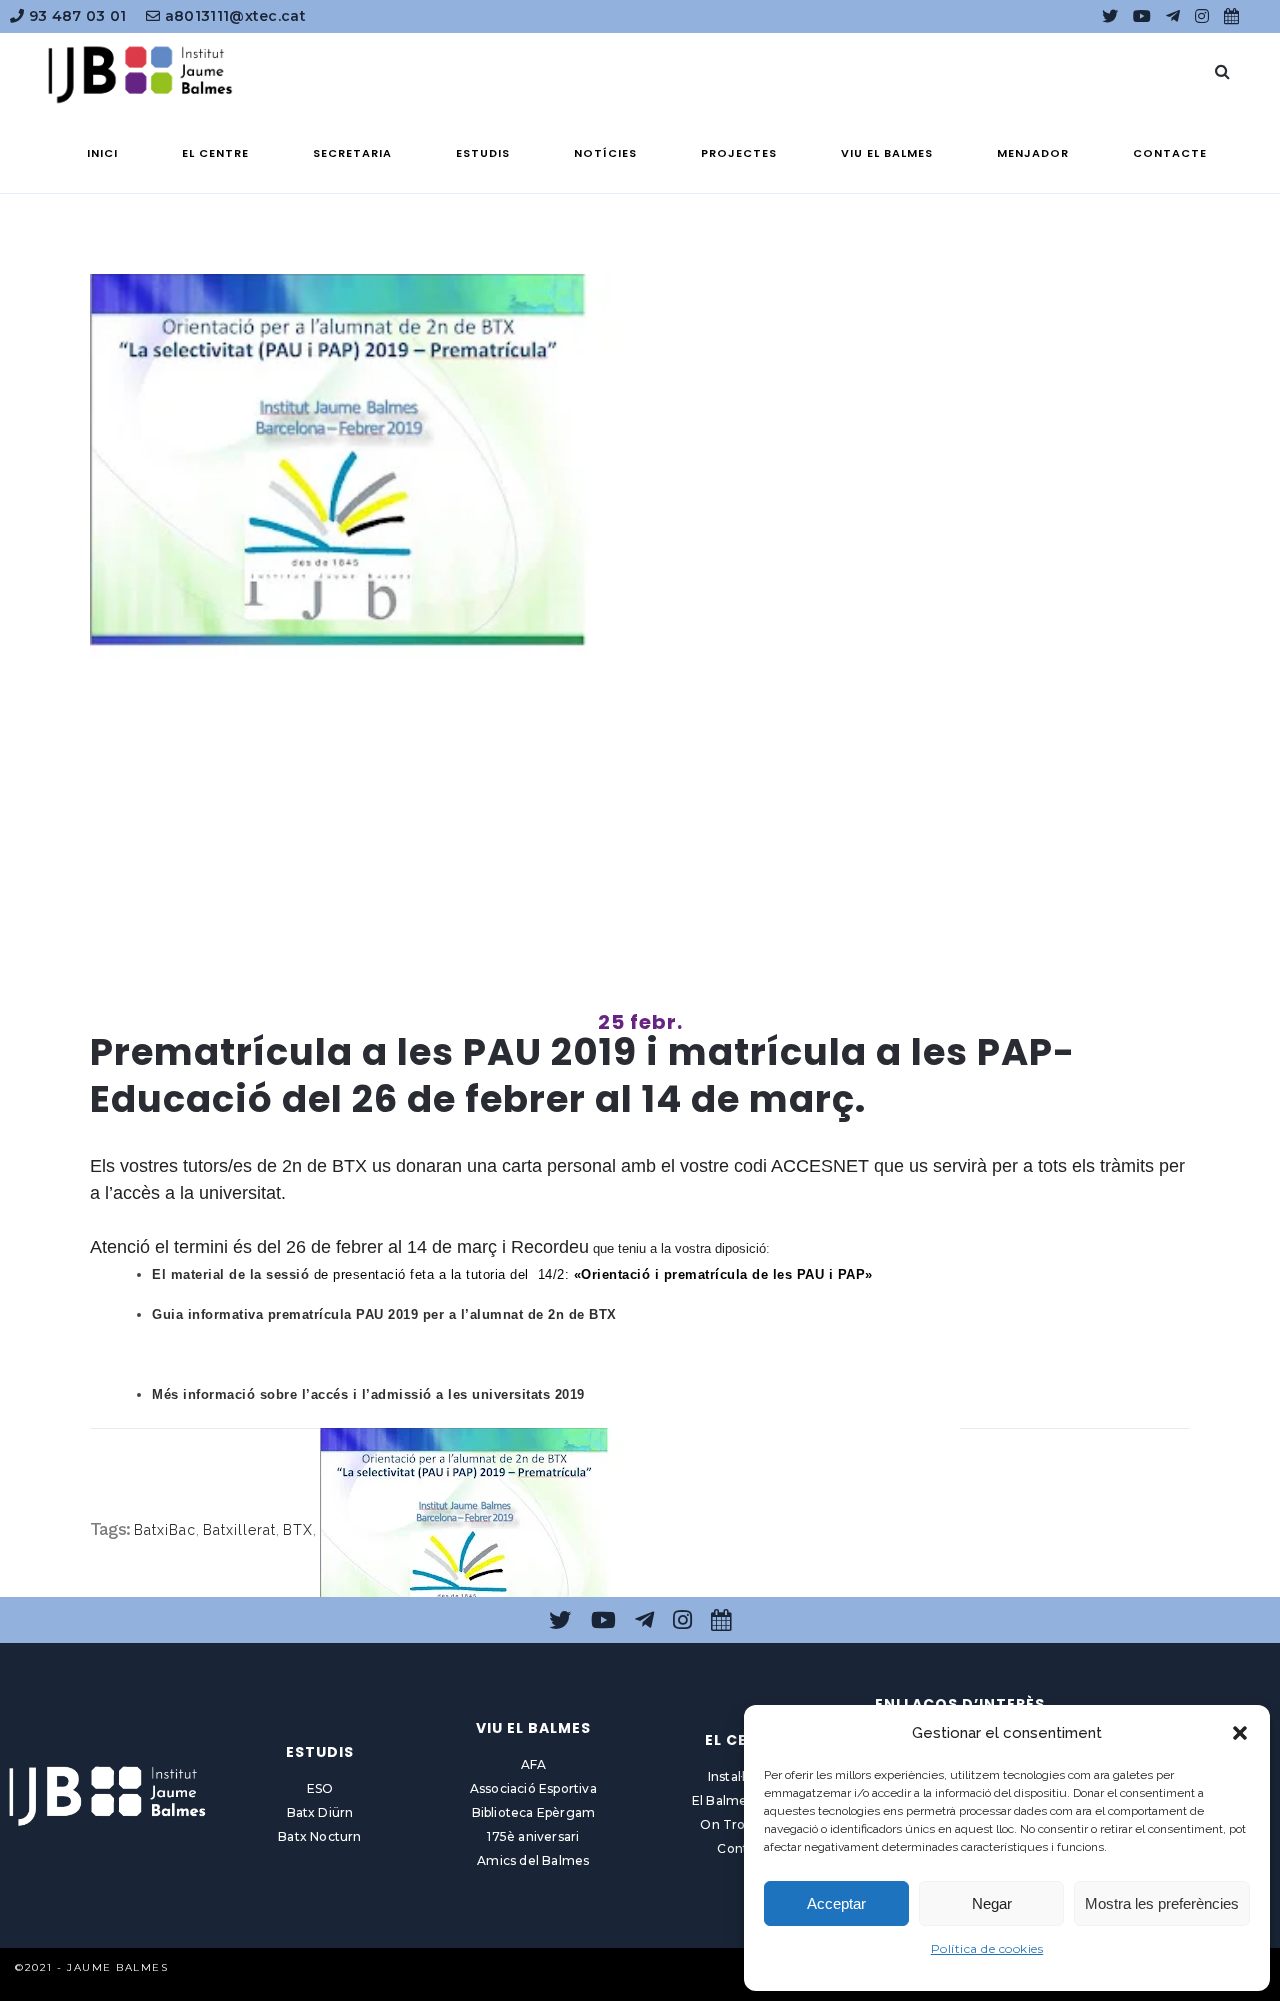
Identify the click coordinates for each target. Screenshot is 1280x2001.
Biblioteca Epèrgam (534, 1812)
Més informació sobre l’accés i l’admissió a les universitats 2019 (368, 1394)
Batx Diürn (320, 1812)
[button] (1240, 1733)
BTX (298, 1530)
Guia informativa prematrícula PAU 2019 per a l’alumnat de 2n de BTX (384, 1314)
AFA (534, 1764)
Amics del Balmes (533, 1860)
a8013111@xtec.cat (233, 16)
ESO (320, 1788)
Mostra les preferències (1162, 1903)
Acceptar (836, 1903)
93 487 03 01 (75, 16)
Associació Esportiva (533, 1788)
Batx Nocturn (319, 1836)
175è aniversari (533, 1836)
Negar (992, 1903)
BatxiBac (165, 1530)
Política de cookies (987, 1948)
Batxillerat (239, 1530)
